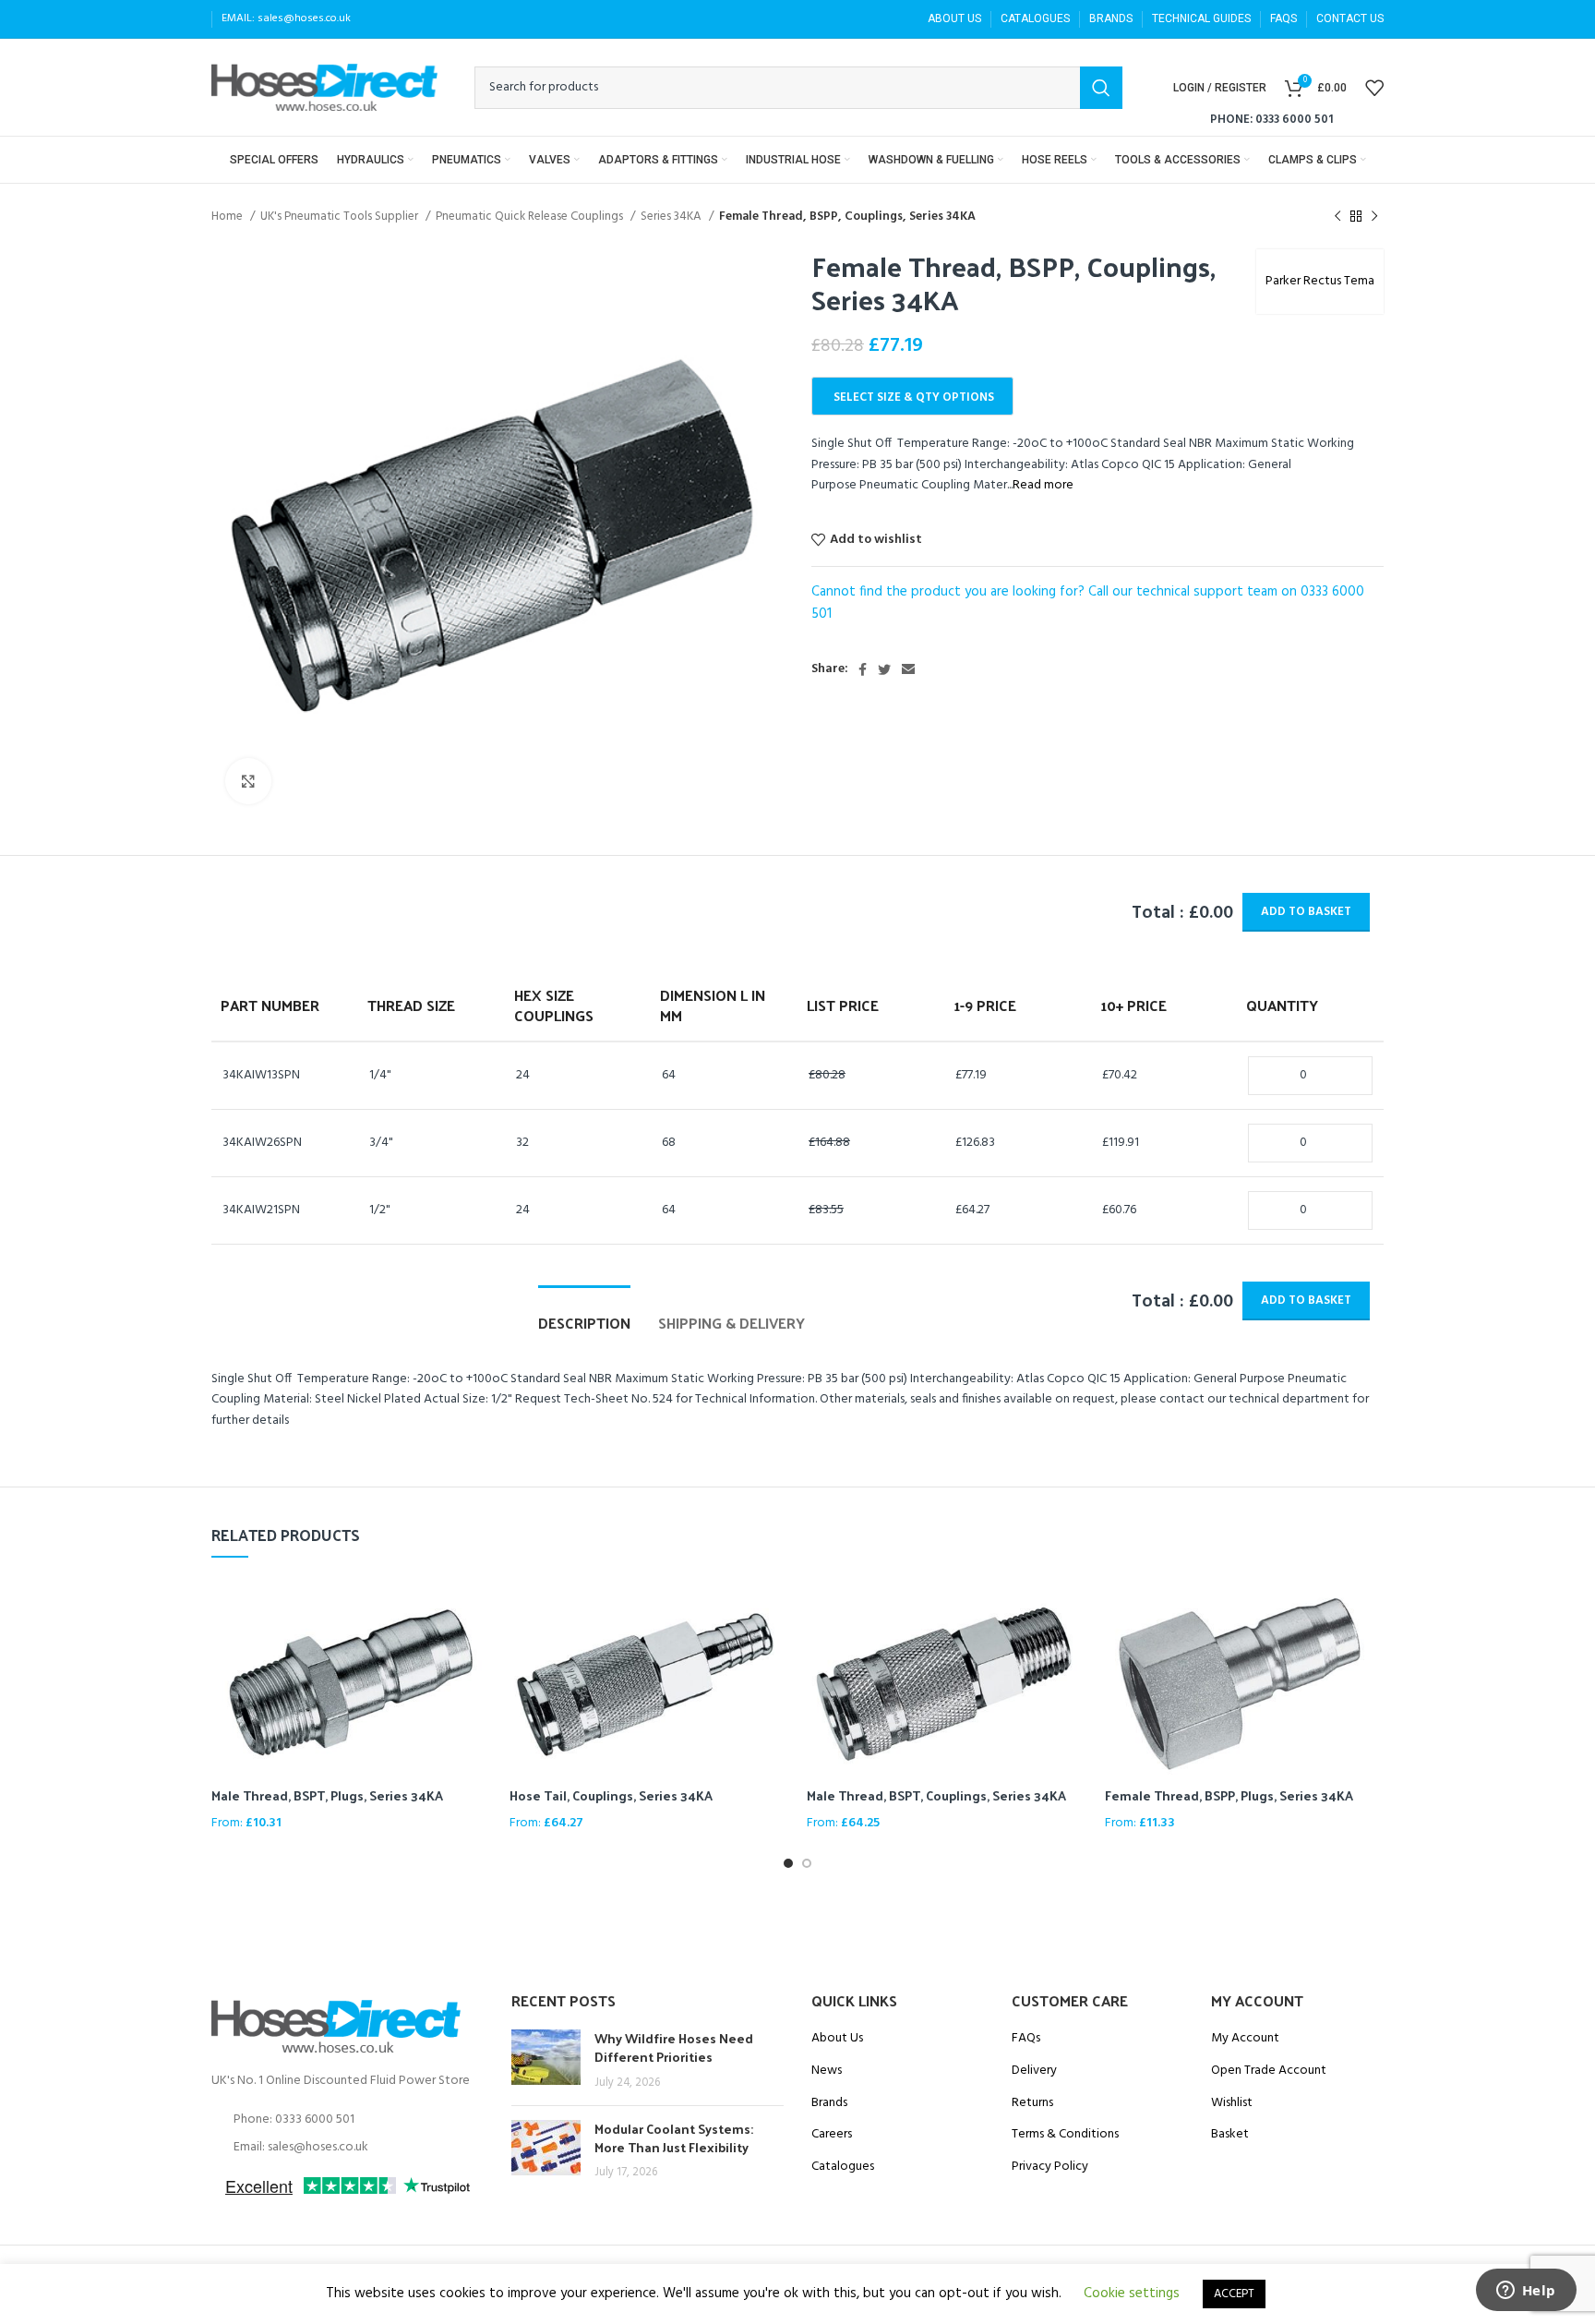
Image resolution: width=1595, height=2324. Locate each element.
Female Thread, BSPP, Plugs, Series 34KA (1229, 1795)
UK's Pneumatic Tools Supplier (341, 217)
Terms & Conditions (1065, 2135)
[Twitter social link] (884, 669)
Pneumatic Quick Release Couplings (531, 217)
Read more (1043, 485)
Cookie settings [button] (1132, 2294)
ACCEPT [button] (1234, 2294)
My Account (1245, 2039)
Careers (832, 2135)
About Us (837, 2039)
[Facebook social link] (863, 669)
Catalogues (843, 2167)
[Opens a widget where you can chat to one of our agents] (1526, 2292)
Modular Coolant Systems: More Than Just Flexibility (674, 2138)
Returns (1032, 2103)
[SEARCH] (1101, 88)
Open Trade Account (1269, 2071)
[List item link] (348, 2120)
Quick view (477, 1607)
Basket (1230, 2135)
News (827, 2071)
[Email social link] (908, 669)
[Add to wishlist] (477, 1649)
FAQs (1026, 2039)
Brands (829, 2103)
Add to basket (1306, 912)
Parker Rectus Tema (1320, 281)
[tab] (584, 1313)
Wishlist (1232, 2103)
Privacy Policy (1050, 2167)
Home (228, 217)
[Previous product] (1337, 217)
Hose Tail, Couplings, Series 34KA (611, 1795)
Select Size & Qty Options (914, 397)
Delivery (1034, 2071)
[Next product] (1374, 217)
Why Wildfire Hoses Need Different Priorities (674, 2047)
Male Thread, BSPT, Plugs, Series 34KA (327, 1795)
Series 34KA (672, 217)
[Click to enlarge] (248, 781)
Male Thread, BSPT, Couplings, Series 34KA (936, 1795)
